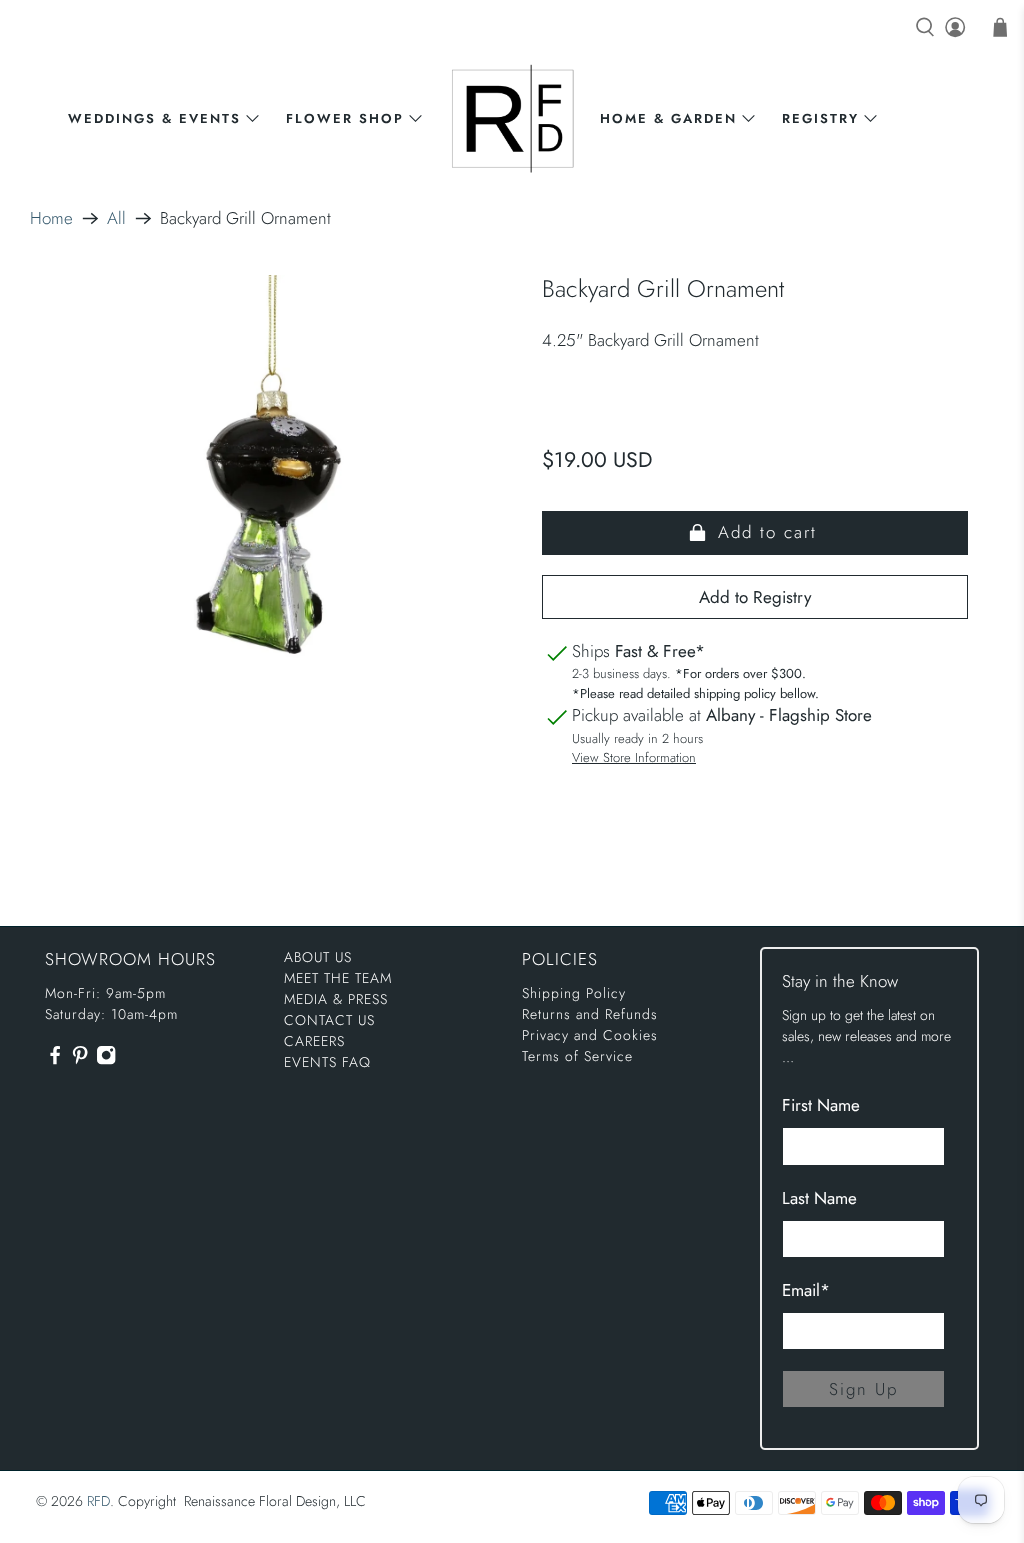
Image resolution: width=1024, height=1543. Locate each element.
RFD (98, 1501)
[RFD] (512, 118)
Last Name (819, 1198)
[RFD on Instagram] (106, 1060)
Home (51, 218)
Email (806, 1290)
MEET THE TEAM (338, 978)
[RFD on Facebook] (55, 1060)
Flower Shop (345, 118)
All (116, 218)
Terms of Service (577, 1056)
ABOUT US (318, 957)
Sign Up (863, 1389)
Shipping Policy (574, 993)
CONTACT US (329, 1020)
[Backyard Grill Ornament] (269, 508)
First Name (821, 1105)
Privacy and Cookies (590, 1035)
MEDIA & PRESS (336, 999)
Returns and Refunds (590, 1014)
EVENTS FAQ (327, 1062)
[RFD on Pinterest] (80, 1060)
